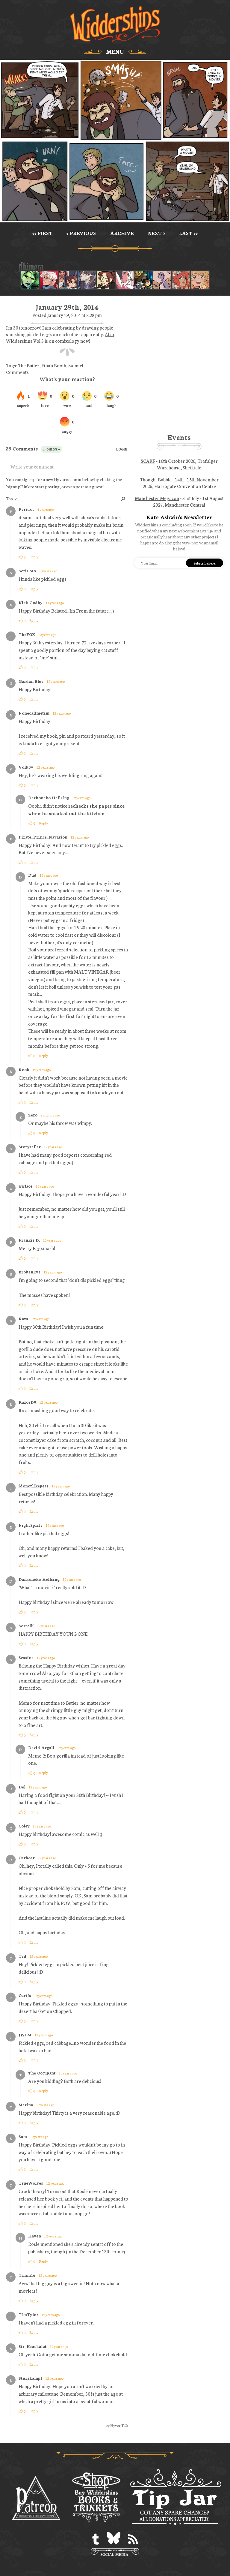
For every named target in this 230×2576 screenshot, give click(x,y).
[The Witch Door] (87, 280)
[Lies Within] (49, 280)
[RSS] (133, 2539)
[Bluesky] (114, 2539)
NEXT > (156, 233)
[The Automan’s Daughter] (181, 280)
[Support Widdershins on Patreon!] (36, 2498)
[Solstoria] (200, 280)
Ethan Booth (54, 365)
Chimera (112, 267)
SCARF (148, 461)
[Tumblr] (96, 2539)
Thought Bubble (156, 479)
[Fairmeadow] (162, 280)
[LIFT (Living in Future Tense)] (68, 280)
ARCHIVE (122, 233)
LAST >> (188, 233)
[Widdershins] (115, 24)
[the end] (30, 280)
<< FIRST (42, 233)
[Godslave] (125, 280)
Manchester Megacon (157, 498)
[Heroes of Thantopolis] (143, 280)
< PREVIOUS (81, 233)
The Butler (29, 365)
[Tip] (175, 2498)
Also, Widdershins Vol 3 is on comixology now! (61, 337)
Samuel (76, 365)
